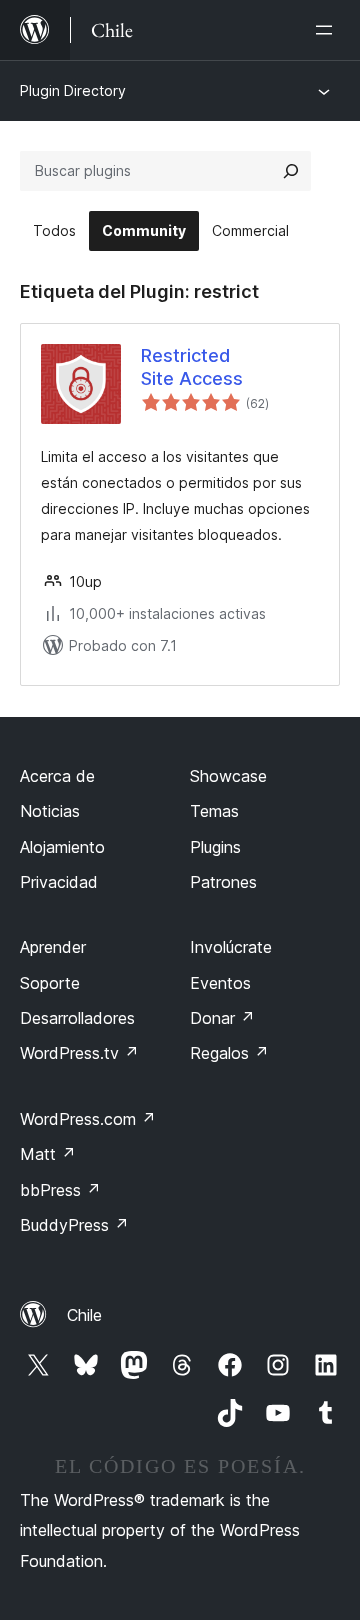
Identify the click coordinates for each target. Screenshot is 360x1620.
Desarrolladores (77, 1018)
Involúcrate (231, 947)
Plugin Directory (73, 90)
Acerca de (57, 776)
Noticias (50, 811)
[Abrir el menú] (328, 30)
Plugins (215, 847)
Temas (214, 811)
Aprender (53, 947)
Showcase (228, 776)
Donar (222, 1018)
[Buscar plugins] (291, 171)
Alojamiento (62, 847)
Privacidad (59, 882)
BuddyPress (74, 1225)
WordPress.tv (79, 1053)
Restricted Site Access (192, 367)
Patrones (223, 882)
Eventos (220, 983)
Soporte (50, 983)
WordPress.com (88, 1119)
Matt (48, 1154)
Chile (84, 1315)
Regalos (229, 1053)
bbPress (60, 1190)
